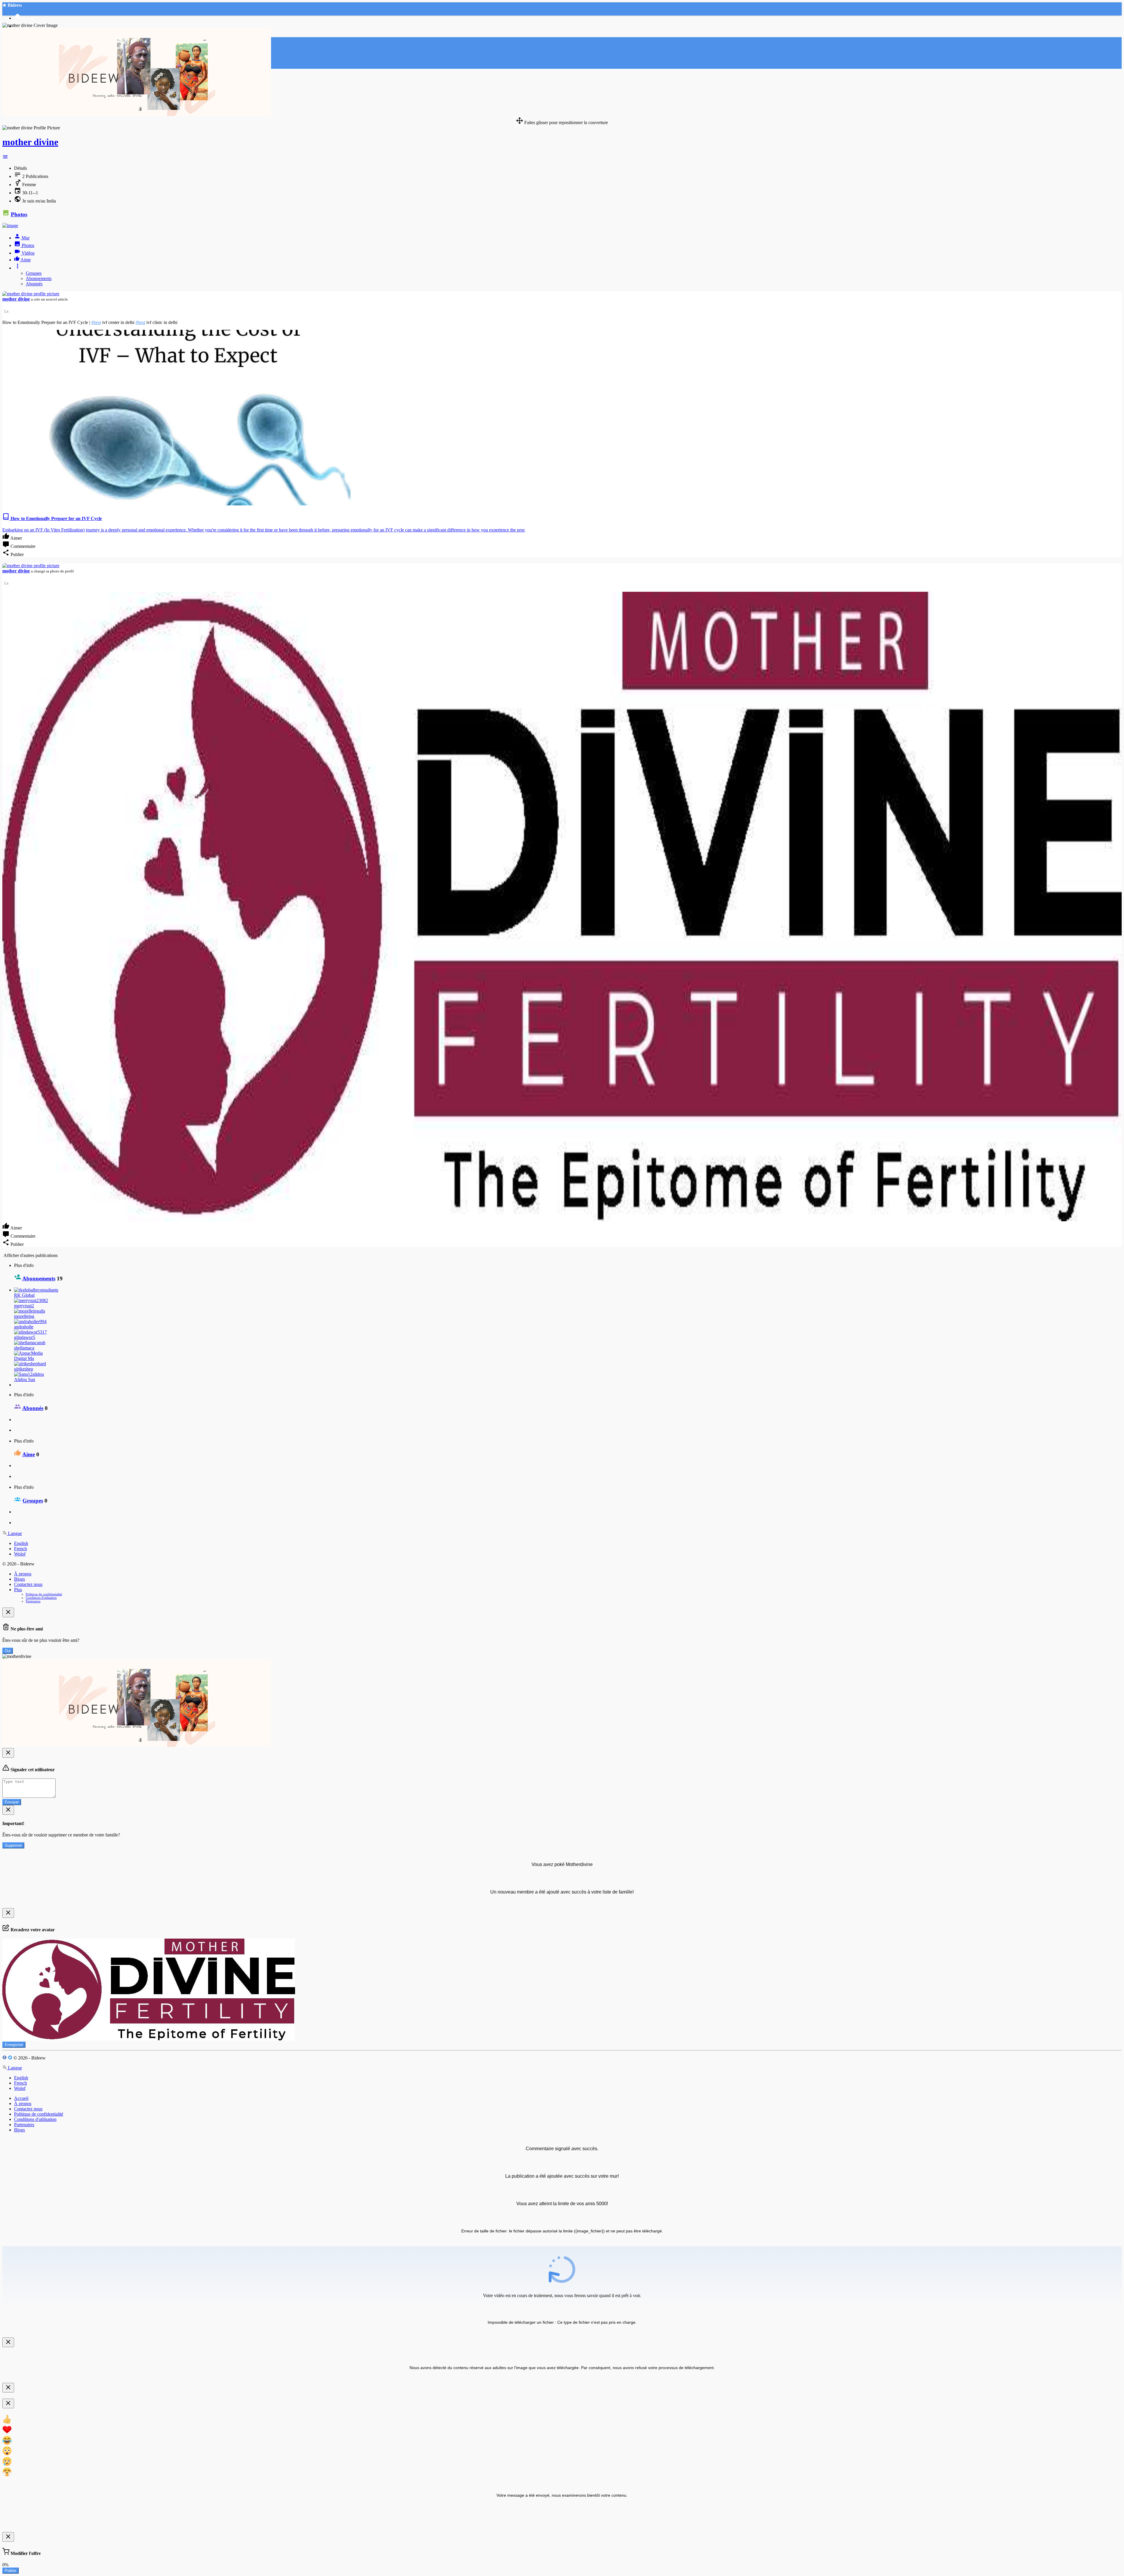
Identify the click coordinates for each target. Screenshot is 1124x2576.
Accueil (21, 2098)
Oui (8, 1651)
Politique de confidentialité (44, 1594)
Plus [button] (18, 1590)
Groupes (34, 273)
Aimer (16, 538)
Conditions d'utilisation (41, 1598)
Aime (29, 1454)
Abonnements (39, 278)
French (20, 1549)
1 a (6, 311)
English (21, 1543)
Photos (19, 214)
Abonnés (34, 284)
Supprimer (13, 1845)
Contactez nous (28, 1584)
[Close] (8, 1612)
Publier (11, 2571)
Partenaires (33, 1601)
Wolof (20, 1554)
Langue (14, 1533)
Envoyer (12, 1802)
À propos (23, 1574)
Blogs (19, 1579)
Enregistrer (14, 2045)
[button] (5, 158)
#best (96, 322)
